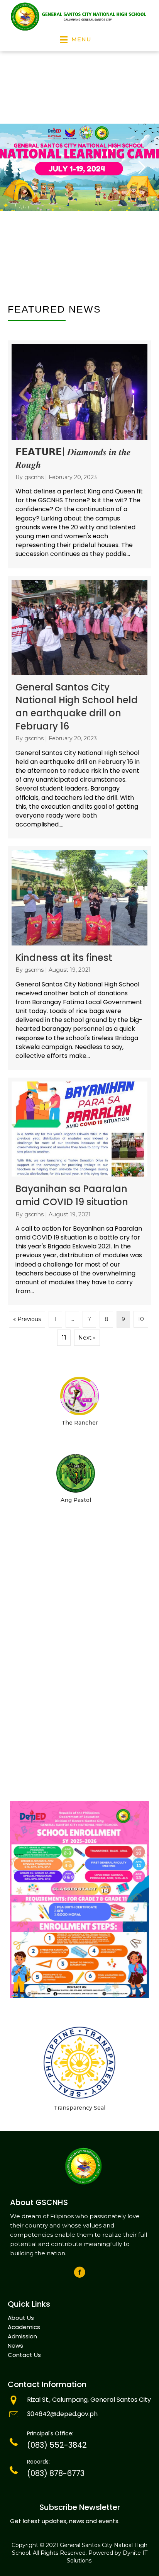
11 (64, 1338)
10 (141, 1319)
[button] (80, 2272)
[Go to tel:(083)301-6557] (79, 2442)
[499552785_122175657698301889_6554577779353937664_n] (79, 1900)
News (15, 2346)
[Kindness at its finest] (79, 958)
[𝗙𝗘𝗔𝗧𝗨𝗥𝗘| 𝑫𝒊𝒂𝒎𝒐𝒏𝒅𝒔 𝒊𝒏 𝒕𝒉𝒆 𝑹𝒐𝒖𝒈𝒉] (79, 454)
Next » (87, 1338)
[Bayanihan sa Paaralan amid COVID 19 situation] (79, 1191)
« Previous (27, 1319)
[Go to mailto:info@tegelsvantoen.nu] (79, 2401)
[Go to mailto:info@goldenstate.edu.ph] (79, 2415)
